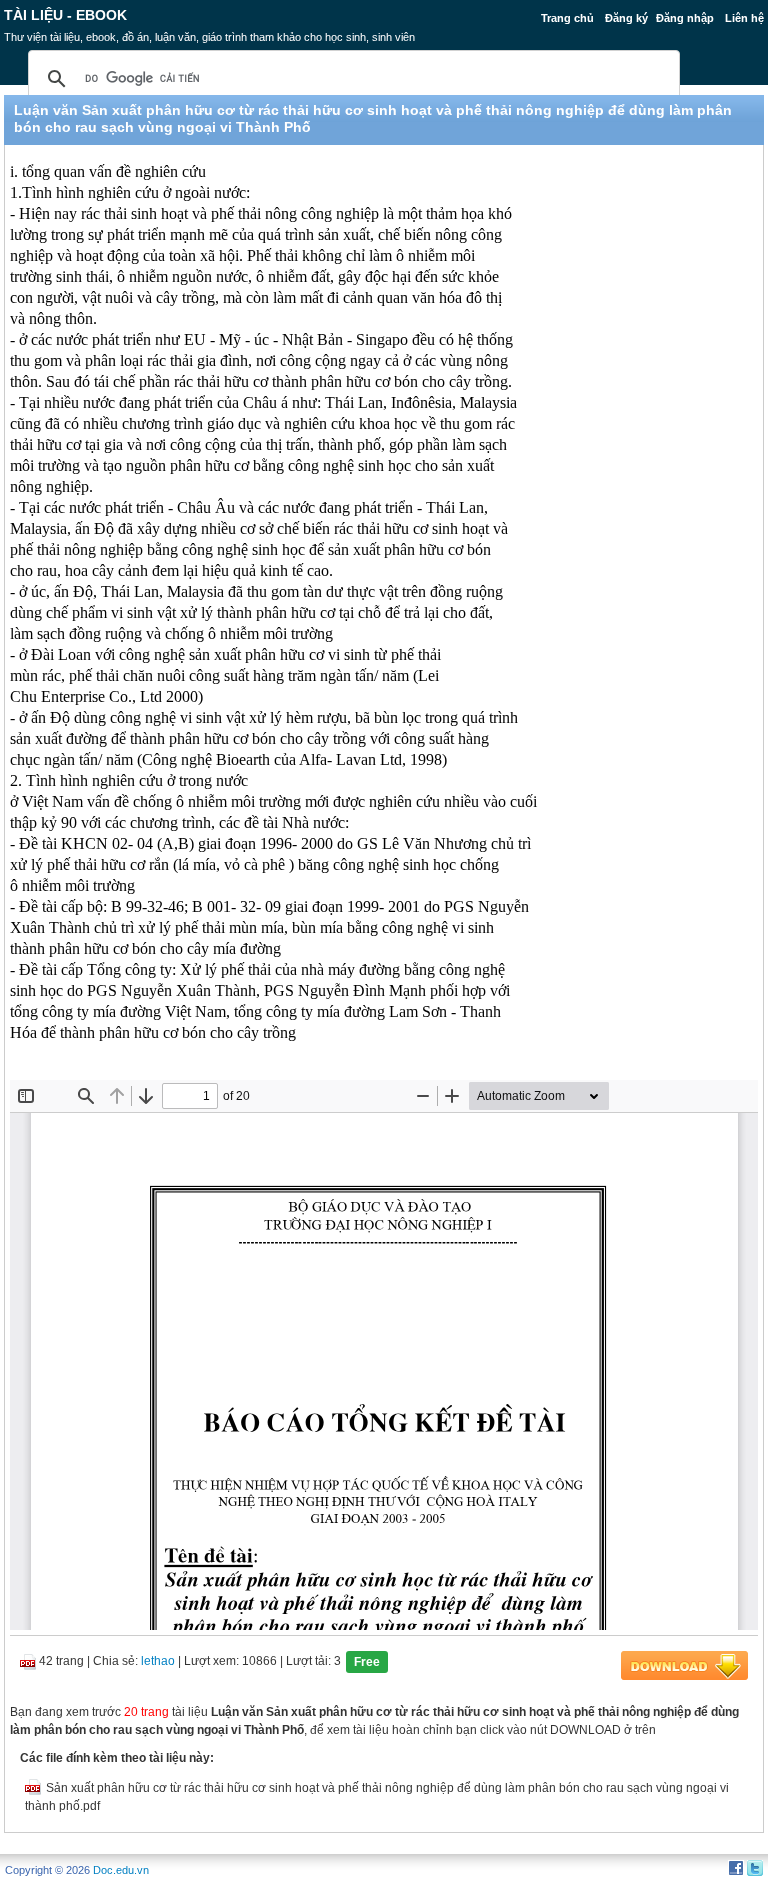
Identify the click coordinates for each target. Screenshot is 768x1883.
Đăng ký (626, 18)
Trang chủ (567, 18)
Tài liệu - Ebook (65, 15)
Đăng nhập (685, 18)
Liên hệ (744, 18)
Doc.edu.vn (121, 1870)
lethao (158, 1661)
